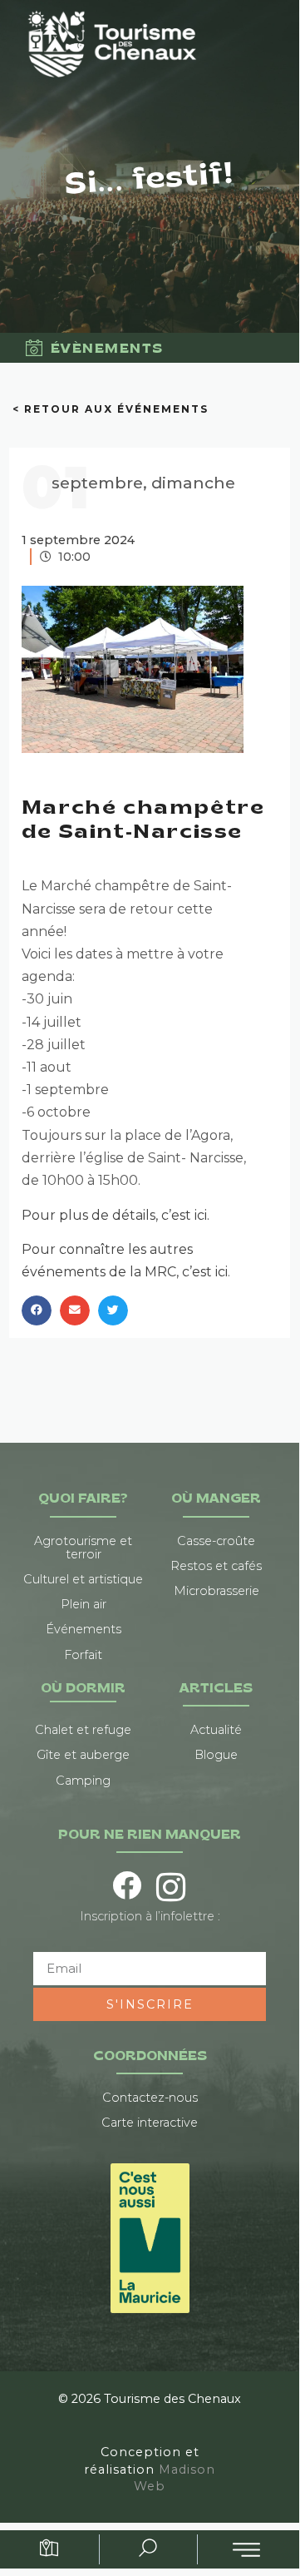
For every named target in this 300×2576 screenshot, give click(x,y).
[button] (37, 1310)
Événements (84, 1629)
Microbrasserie (216, 1591)
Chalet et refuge (83, 1730)
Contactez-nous (150, 2098)
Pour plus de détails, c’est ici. (116, 1215)
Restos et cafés (216, 1566)
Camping (83, 1781)
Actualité (216, 1730)
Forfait (83, 1655)
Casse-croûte (216, 1541)
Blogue (216, 1755)
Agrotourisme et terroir (83, 1548)
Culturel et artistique (83, 1579)
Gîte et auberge (83, 1755)
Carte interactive (150, 2123)
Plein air (84, 1604)
